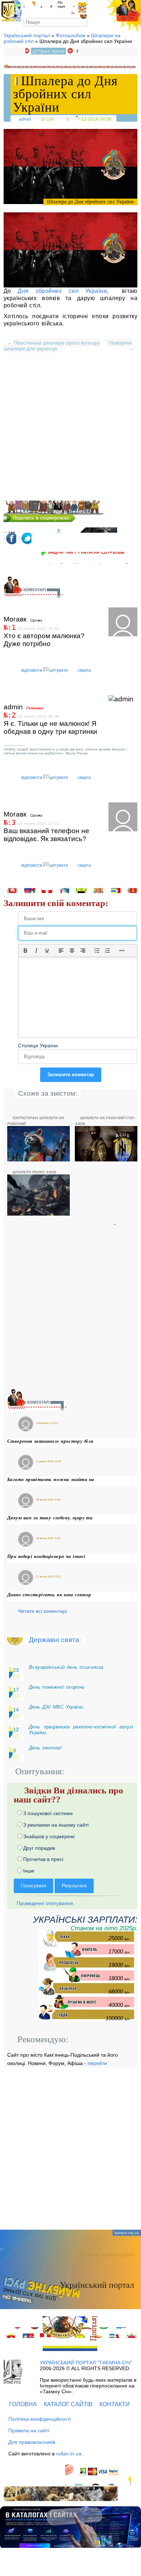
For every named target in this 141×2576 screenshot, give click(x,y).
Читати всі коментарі (42, 1611)
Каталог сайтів (68, 2404)
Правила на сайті (29, 2430)
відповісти (32, 670)
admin (25, 119)
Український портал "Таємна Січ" (86, 2363)
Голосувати (33, 1886)
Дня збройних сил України (62, 291)
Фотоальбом (70, 35)
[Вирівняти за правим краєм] (83, 951)
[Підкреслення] (47, 951)
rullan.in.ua (69, 2454)
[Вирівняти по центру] (72, 951)
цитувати (59, 670)
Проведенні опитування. (45, 1903)
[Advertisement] (70, 430)
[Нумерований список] (108, 951)
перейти (97, 2063)
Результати (74, 1886)
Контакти (115, 2404)
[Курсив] (36, 951)
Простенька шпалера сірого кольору (57, 343)
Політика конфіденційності (40, 2419)
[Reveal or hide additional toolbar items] (122, 951)
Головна (23, 2404)
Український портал (27, 35)
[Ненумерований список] (97, 951)
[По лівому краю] (61, 951)
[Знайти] (84, 22)
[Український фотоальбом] (29, 8)
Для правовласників (32, 2442)
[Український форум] (46, 8)
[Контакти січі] (66, 8)
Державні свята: (55, 1640)
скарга (84, 670)
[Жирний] (25, 951)
